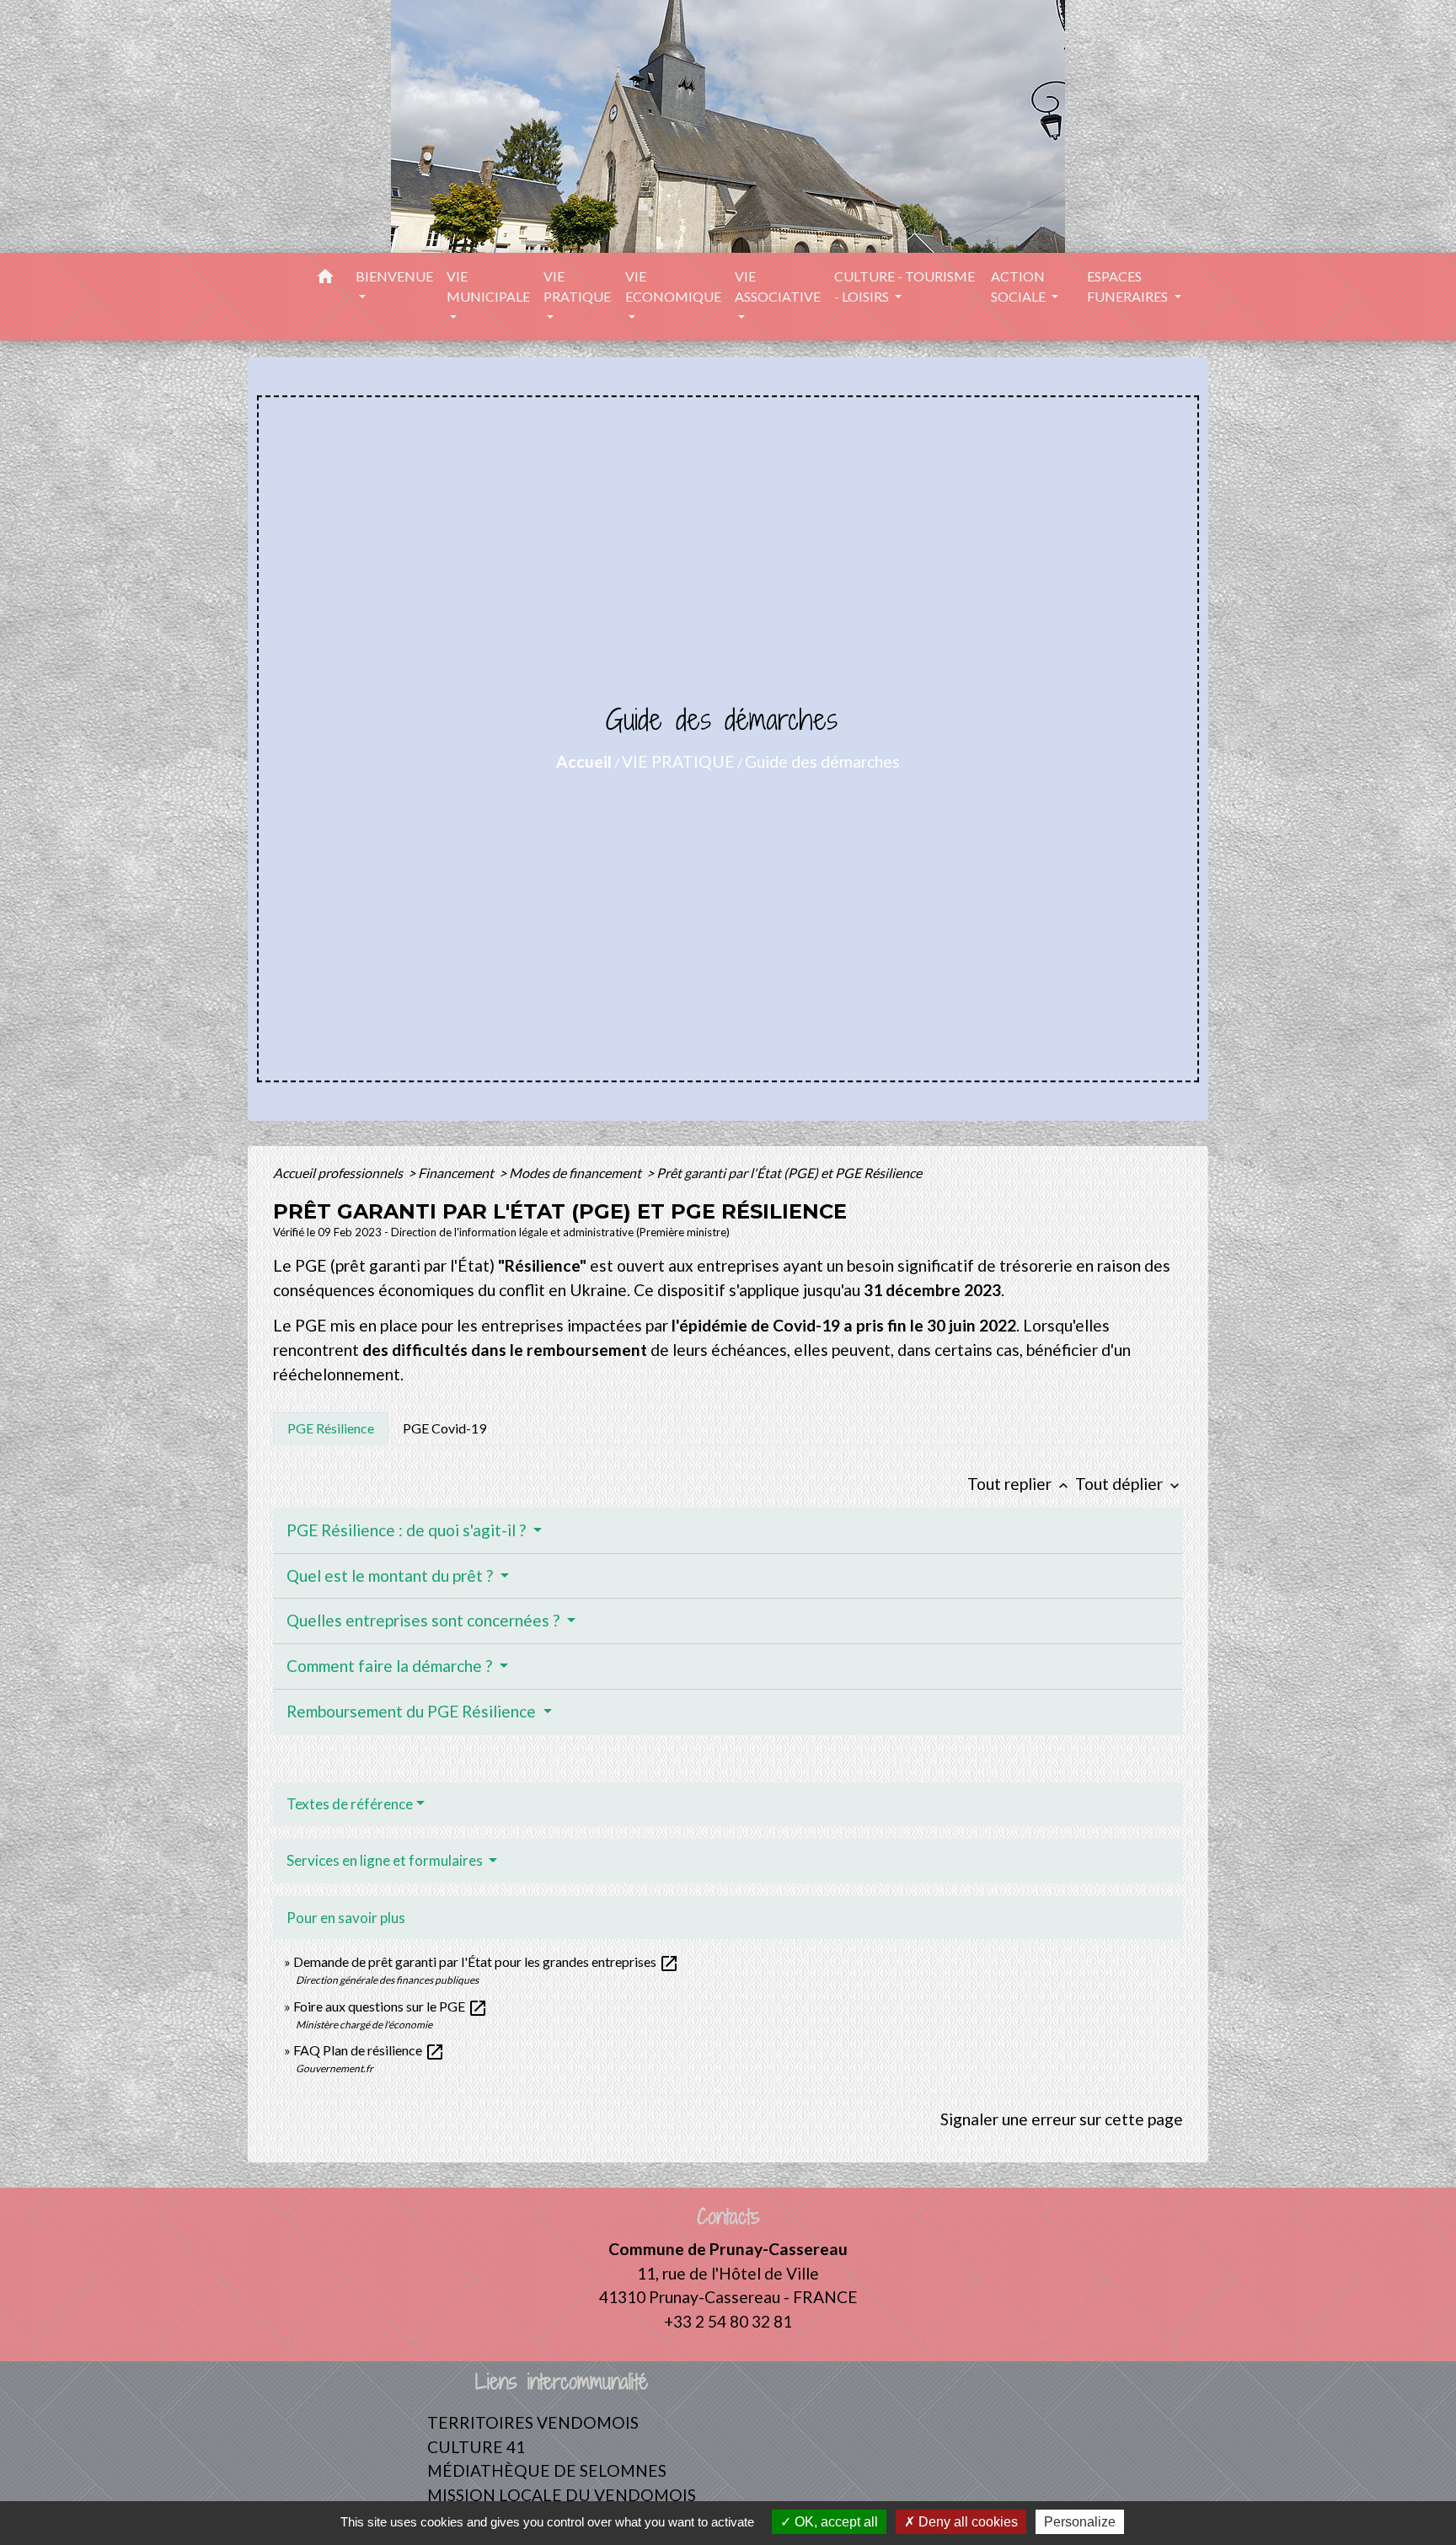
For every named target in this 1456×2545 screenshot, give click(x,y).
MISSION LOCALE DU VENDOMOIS (562, 2495)
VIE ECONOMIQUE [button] (673, 286)
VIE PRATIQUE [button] (577, 286)
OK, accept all (835, 2522)
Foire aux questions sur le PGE (391, 2006)
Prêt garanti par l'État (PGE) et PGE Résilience (789, 1173)
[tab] (331, 1428)
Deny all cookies (966, 2522)
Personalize (1080, 2522)
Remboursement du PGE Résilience (413, 1711)
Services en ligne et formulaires (386, 1860)
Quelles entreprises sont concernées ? (425, 1620)
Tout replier (1020, 1484)
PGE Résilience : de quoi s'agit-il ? (408, 1530)
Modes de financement (576, 1173)
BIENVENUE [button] (394, 276)
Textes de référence (350, 1804)
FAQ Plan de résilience (369, 2050)
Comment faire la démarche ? (391, 1666)
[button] (325, 279)
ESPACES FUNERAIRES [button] (1129, 286)
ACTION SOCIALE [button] (1020, 286)
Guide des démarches (822, 761)
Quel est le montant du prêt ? (391, 1575)
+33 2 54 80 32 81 (728, 2321)
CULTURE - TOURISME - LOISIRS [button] (905, 286)
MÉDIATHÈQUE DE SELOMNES (547, 2470)
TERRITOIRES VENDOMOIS (533, 2422)
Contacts (728, 2217)
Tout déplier (1129, 1484)
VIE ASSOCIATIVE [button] (778, 286)
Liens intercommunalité (562, 2382)
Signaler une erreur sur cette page (1062, 2119)
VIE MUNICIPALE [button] (488, 286)
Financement (457, 1173)
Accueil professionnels (339, 1173)
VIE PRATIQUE (678, 761)
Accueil (584, 761)
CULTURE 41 (476, 2447)
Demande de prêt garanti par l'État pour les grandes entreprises (486, 1961)
